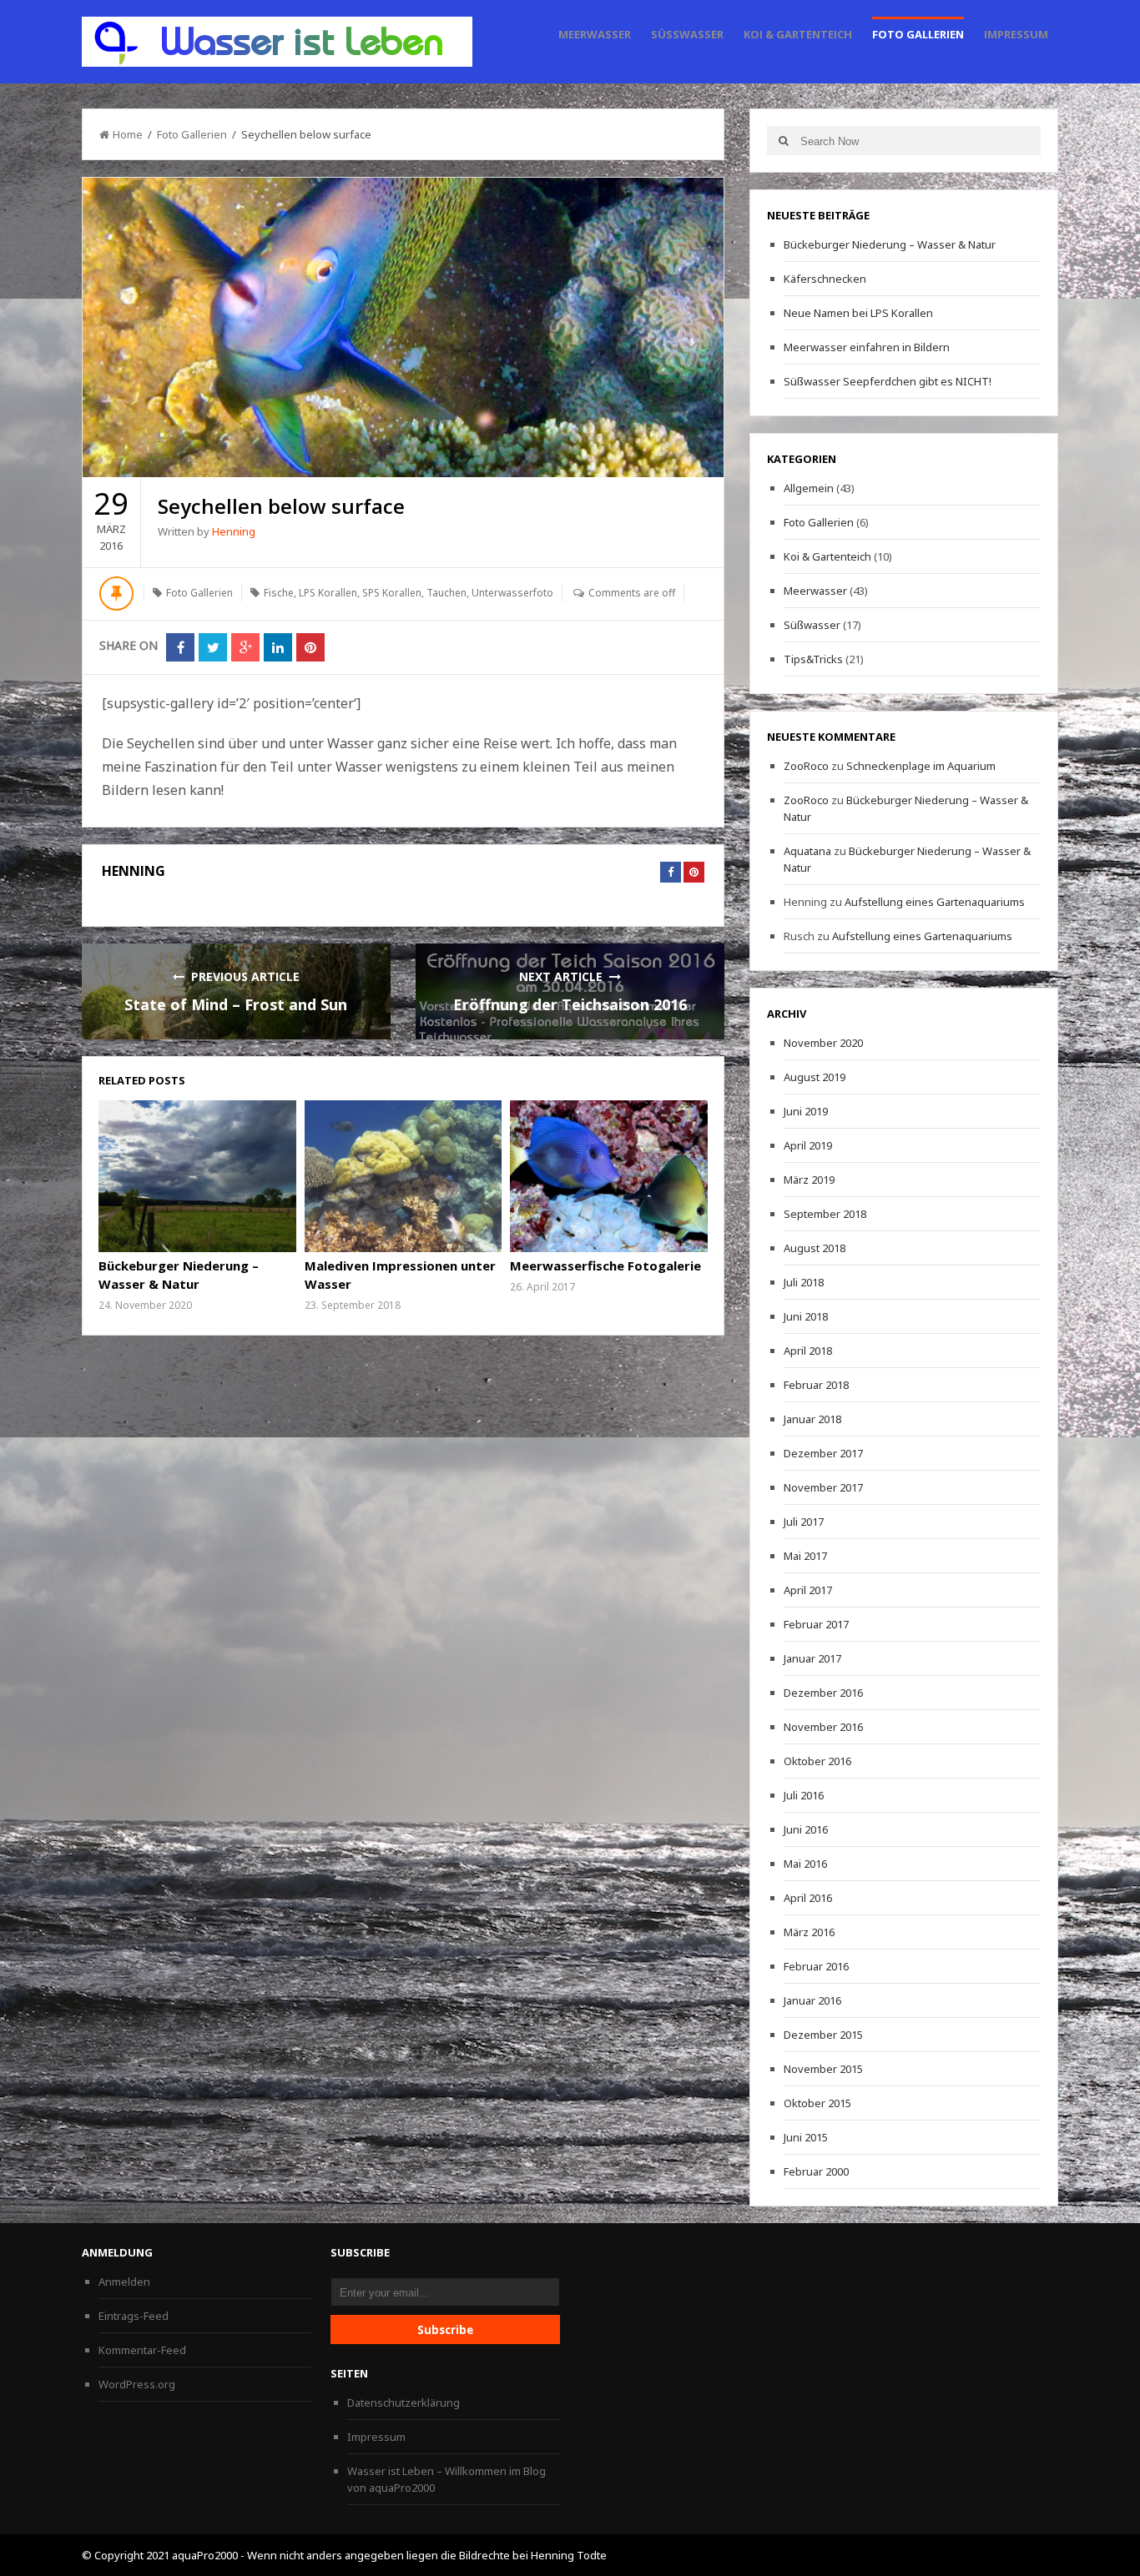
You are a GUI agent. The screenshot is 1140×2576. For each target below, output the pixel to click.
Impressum (1016, 34)
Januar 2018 (812, 1419)
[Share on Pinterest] (310, 647)
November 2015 (823, 2069)
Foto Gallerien (918, 34)
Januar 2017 (812, 1658)
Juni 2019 (806, 1111)
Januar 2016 (812, 2000)
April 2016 (808, 1898)
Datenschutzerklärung (404, 2402)
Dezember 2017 (823, 1453)
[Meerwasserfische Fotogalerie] (608, 1176)
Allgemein (809, 488)
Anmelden (124, 2282)
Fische (279, 593)
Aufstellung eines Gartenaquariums (935, 902)
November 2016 (823, 1727)
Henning (234, 531)
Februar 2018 (816, 1385)
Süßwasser (687, 34)
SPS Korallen (392, 593)
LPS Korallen (328, 593)
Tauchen (446, 593)
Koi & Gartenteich (798, 34)
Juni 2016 (806, 1829)
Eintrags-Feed (134, 2316)
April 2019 (808, 1145)
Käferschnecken (825, 279)
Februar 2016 (816, 1966)
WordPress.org (137, 2384)
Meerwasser (595, 34)
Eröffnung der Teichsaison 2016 (570, 1004)
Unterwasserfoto (512, 593)
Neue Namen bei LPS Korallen (858, 313)
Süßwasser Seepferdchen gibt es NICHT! (888, 381)
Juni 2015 (806, 2137)
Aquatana (807, 851)
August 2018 (815, 1248)
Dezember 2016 (823, 1693)
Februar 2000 (816, 2171)
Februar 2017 (816, 1624)
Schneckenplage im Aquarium (921, 766)
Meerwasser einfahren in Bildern (867, 347)
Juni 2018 (806, 1316)
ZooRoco (806, 766)
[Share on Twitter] (213, 647)
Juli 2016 (804, 1795)
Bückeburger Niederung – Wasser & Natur (890, 244)
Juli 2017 (804, 1522)
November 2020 (823, 1043)
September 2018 (825, 1214)
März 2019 (809, 1180)
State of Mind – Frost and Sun (236, 1004)
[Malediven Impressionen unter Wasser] (403, 1176)
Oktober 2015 (817, 2103)
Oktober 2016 (817, 1761)
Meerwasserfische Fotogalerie (605, 1265)
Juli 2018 (804, 1282)
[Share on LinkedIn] (278, 647)
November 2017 (823, 1487)
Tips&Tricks (813, 659)
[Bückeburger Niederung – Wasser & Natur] (197, 1176)
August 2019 (815, 1077)
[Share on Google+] (245, 647)
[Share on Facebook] (180, 647)
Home (128, 134)
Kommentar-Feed (142, 2350)
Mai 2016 (805, 1864)
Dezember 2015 (823, 2035)
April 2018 (808, 1351)
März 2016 (809, 1932)
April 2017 (808, 1590)
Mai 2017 (805, 1556)
